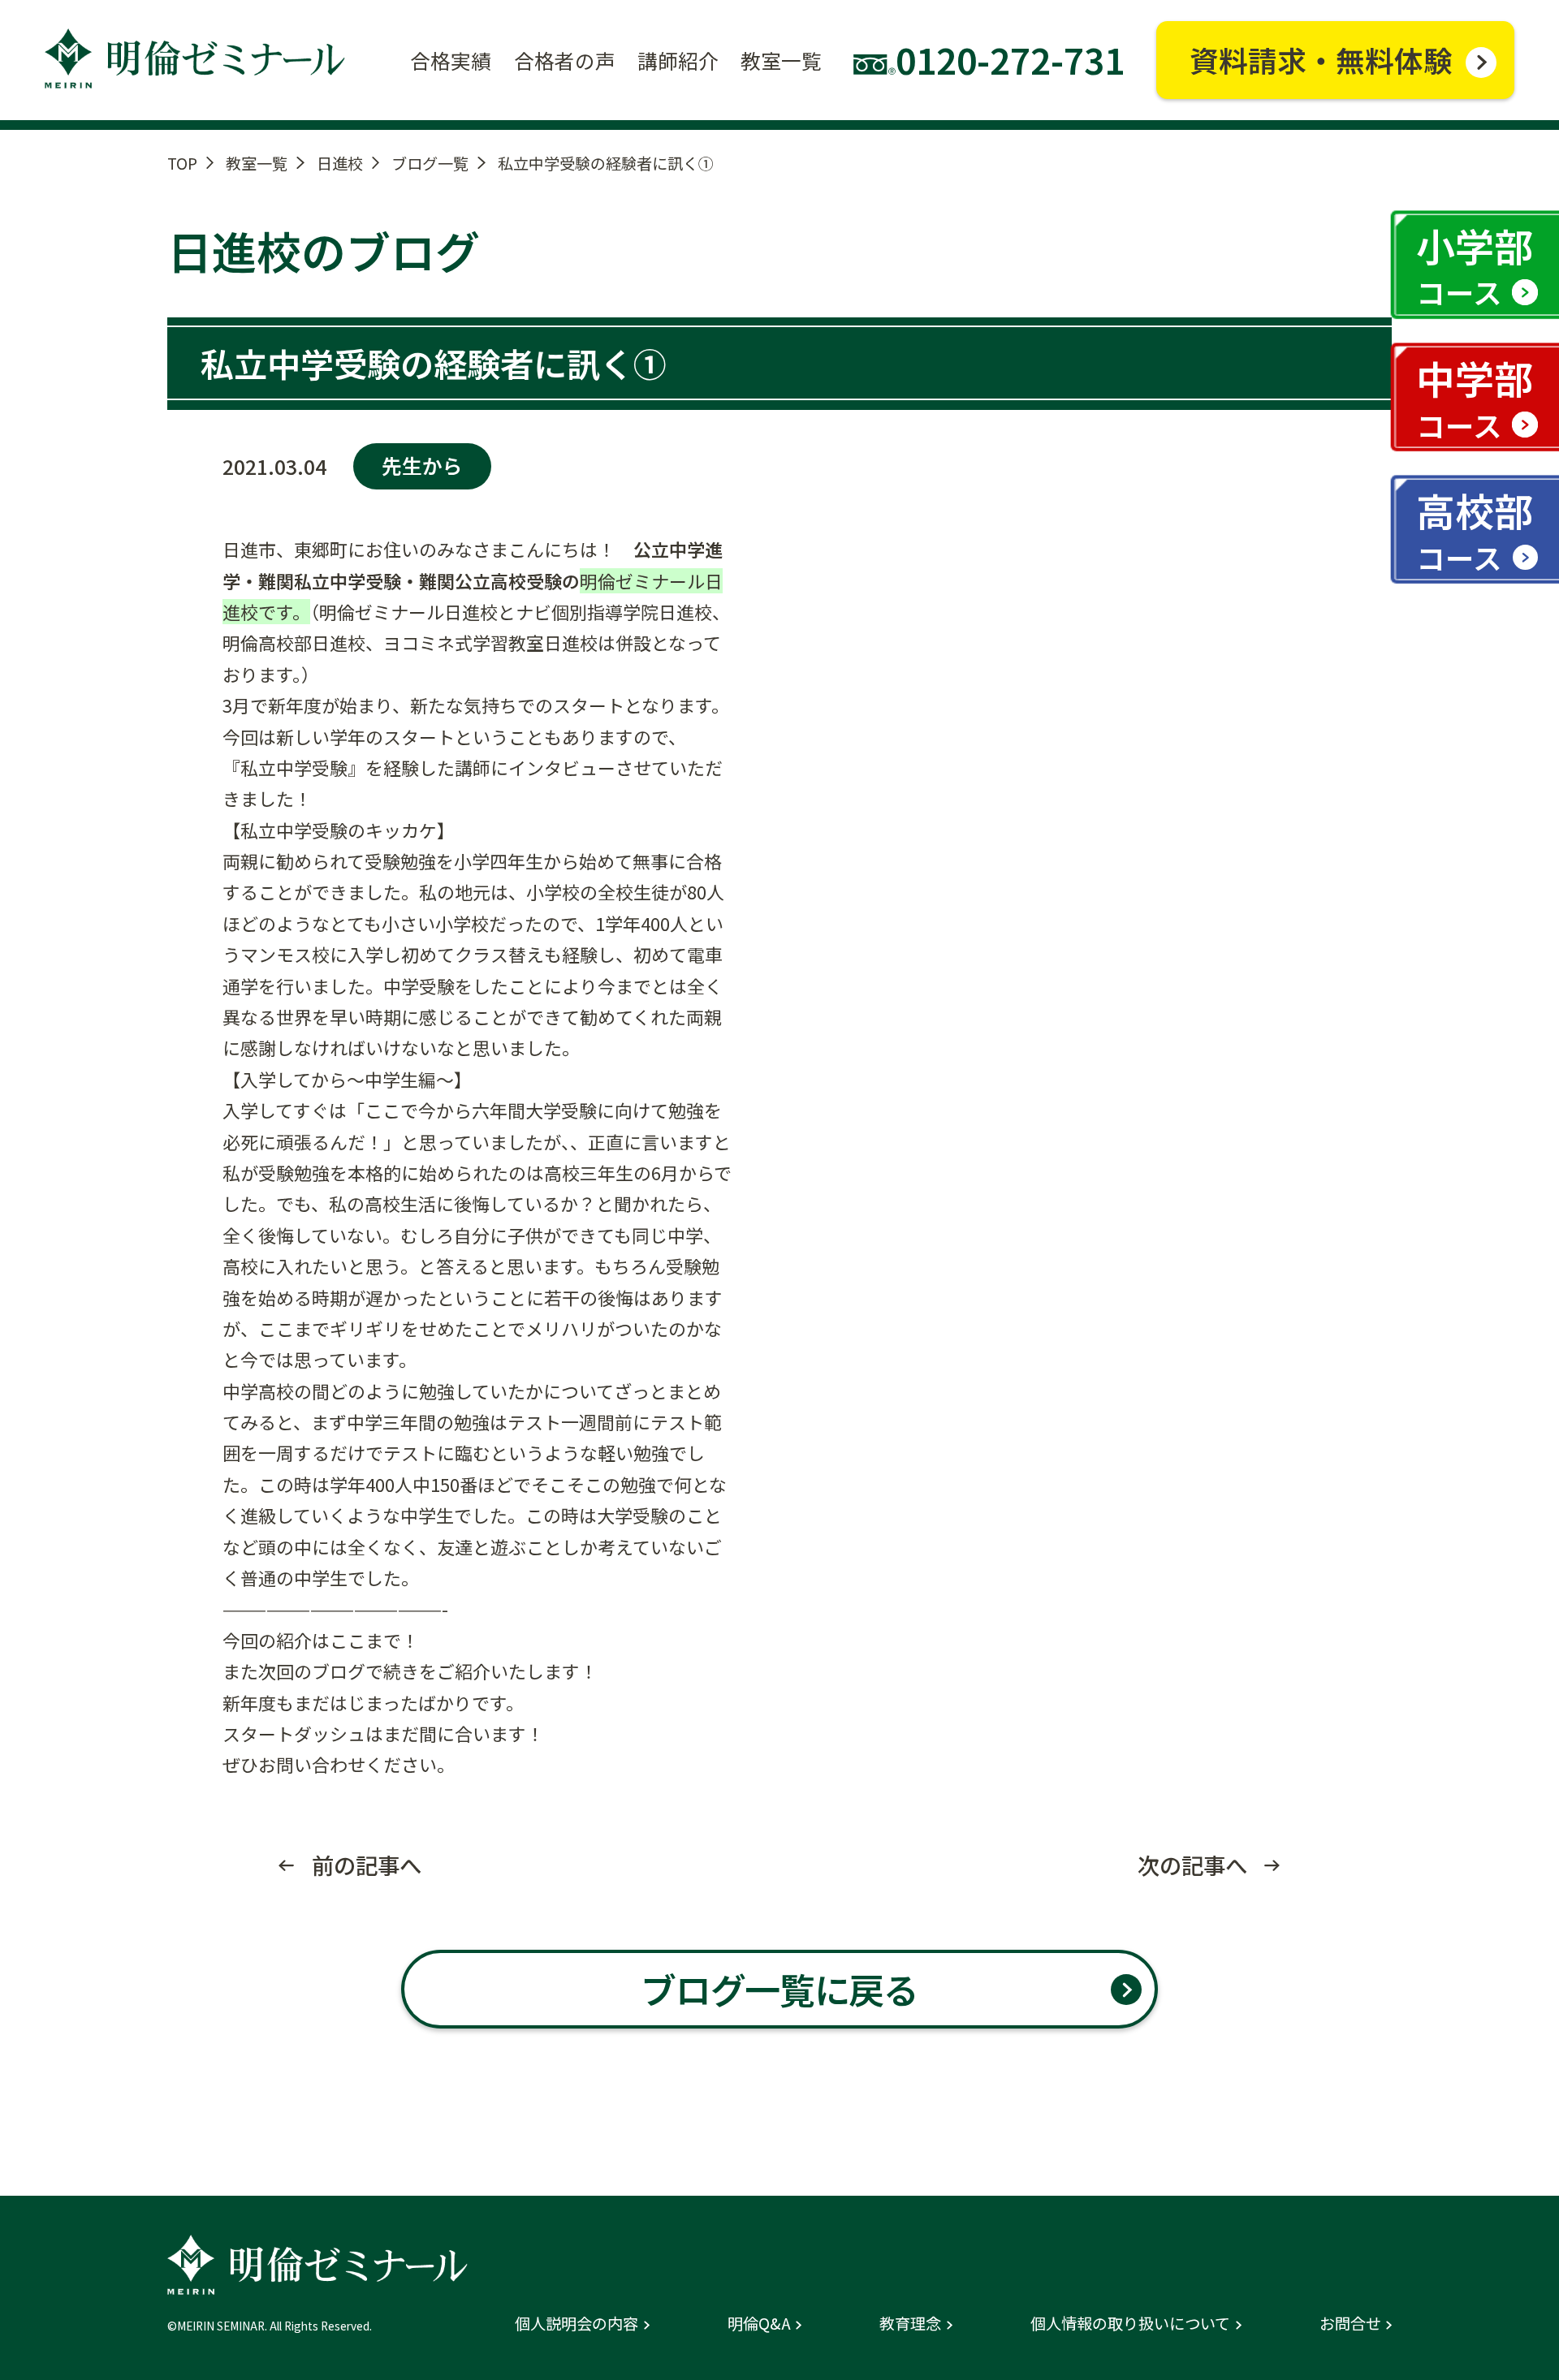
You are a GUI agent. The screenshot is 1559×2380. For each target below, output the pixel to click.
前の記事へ (367, 1865)
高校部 (1475, 530)
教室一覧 (257, 163)
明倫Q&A (759, 2324)
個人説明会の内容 (577, 2324)
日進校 (340, 163)
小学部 (1475, 265)
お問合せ (1350, 2324)
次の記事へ (1192, 1865)
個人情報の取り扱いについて (1130, 2324)
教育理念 (910, 2324)
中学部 (1475, 397)
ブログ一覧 (430, 163)
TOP (182, 163)
